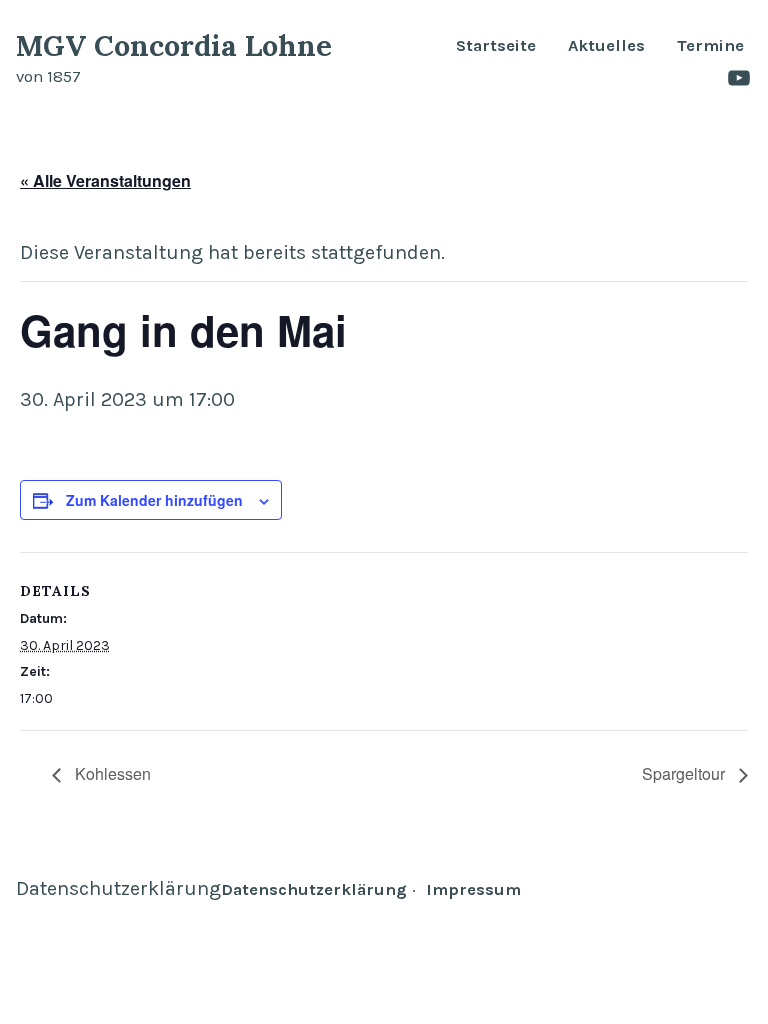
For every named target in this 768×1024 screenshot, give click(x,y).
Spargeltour (685, 773)
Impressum (473, 889)
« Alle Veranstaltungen (105, 180)
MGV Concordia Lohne (174, 45)
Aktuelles (606, 46)
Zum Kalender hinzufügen (154, 499)
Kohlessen (111, 773)
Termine (710, 46)
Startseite (496, 46)
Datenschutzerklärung (118, 888)
